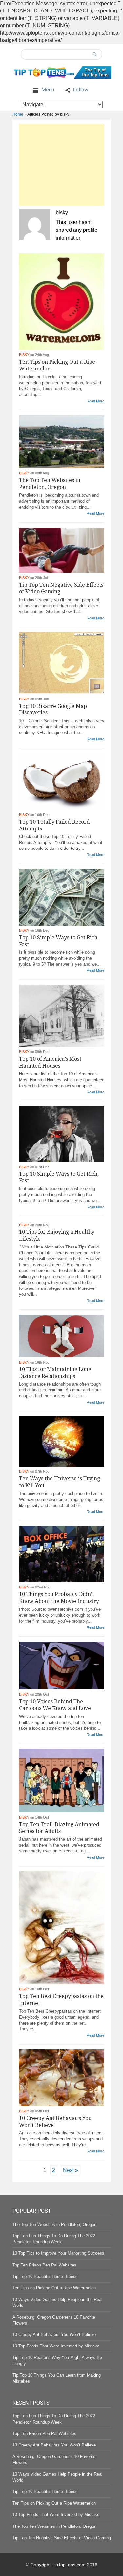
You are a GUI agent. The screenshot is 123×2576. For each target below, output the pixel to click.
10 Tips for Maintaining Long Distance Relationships (55, 1373)
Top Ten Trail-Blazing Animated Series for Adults (59, 1828)
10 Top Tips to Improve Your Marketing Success (58, 2253)
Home (18, 114)
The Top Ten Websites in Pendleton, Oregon (50, 484)
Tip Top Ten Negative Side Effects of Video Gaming (62, 2538)
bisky (24, 355)
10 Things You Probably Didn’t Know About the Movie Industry (59, 1598)
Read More (95, 401)
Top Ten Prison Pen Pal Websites (44, 2265)
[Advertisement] (62, 165)
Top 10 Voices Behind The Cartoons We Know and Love (55, 1705)
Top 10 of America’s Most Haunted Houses (50, 1062)
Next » (71, 2170)
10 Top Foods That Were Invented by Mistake (56, 2346)
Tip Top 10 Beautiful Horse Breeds (45, 2276)
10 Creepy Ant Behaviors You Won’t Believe (54, 2335)
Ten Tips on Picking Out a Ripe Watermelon (54, 2288)
